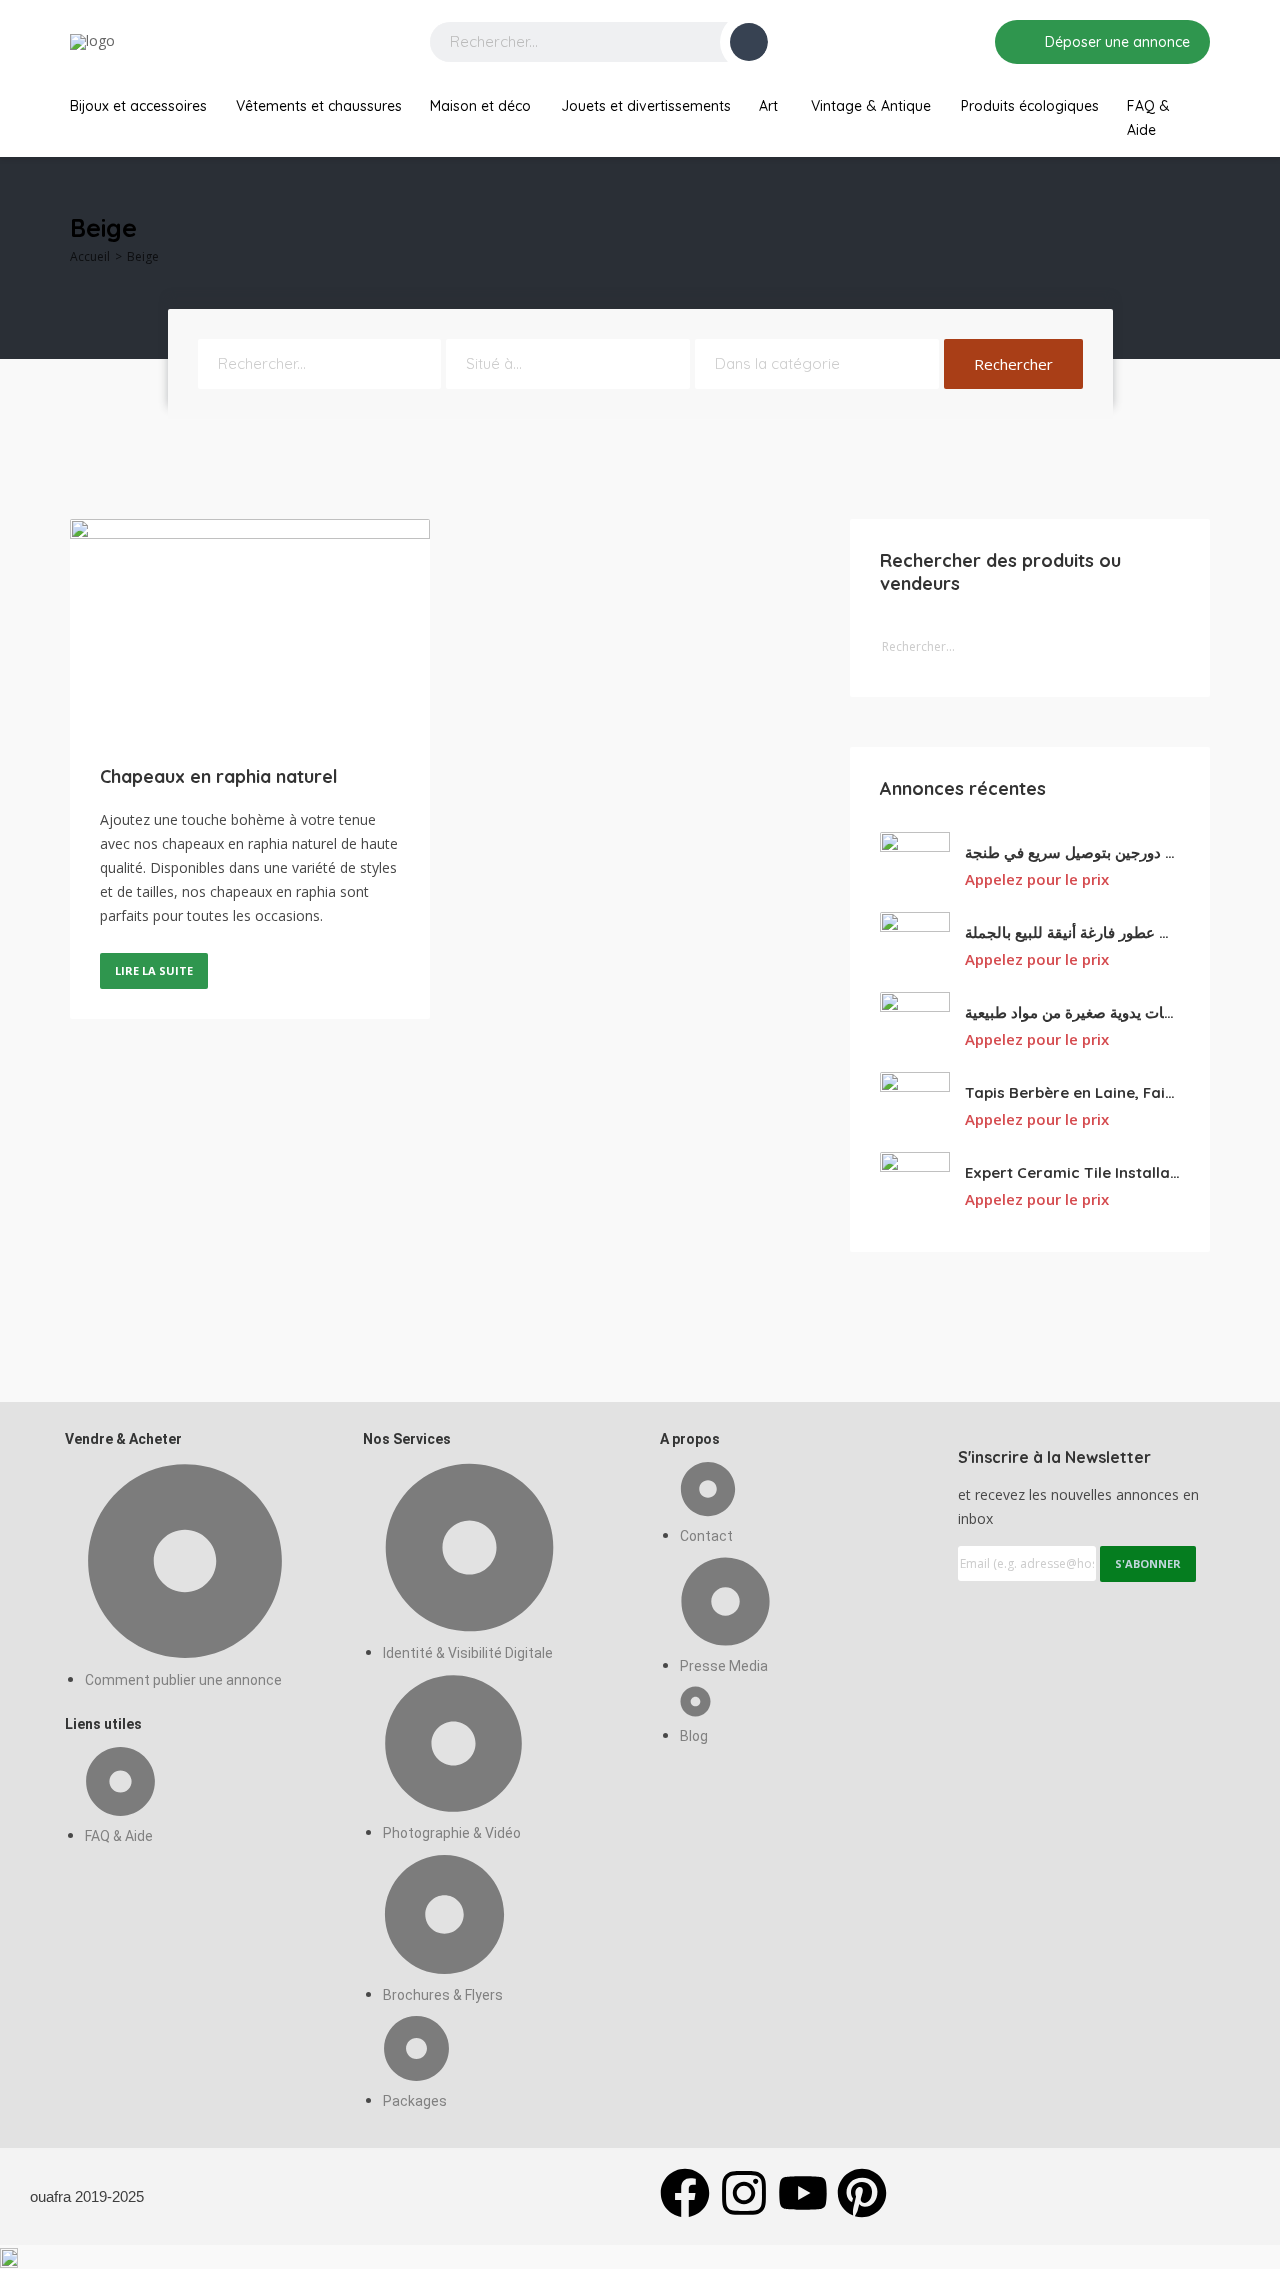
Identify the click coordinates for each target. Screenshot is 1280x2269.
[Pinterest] (862, 2193)
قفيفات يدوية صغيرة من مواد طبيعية (1072, 1012)
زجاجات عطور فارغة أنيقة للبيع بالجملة (1072, 932)
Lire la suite (154, 970)
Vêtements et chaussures (319, 106)
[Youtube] (803, 2193)
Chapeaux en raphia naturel (219, 776)
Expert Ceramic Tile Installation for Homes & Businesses (1072, 1172)
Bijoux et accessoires (138, 106)
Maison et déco (480, 106)
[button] (640, 2257)
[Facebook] (685, 2193)
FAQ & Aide (1148, 118)
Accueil (90, 256)
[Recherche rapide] (1196, 233)
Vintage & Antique (871, 106)
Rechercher (1013, 364)
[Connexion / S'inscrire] (966, 42)
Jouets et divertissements (646, 106)
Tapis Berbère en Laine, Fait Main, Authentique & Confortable (1072, 1092)
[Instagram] (744, 2193)
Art (768, 106)
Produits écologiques (1030, 106)
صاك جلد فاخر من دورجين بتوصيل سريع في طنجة (1072, 852)
